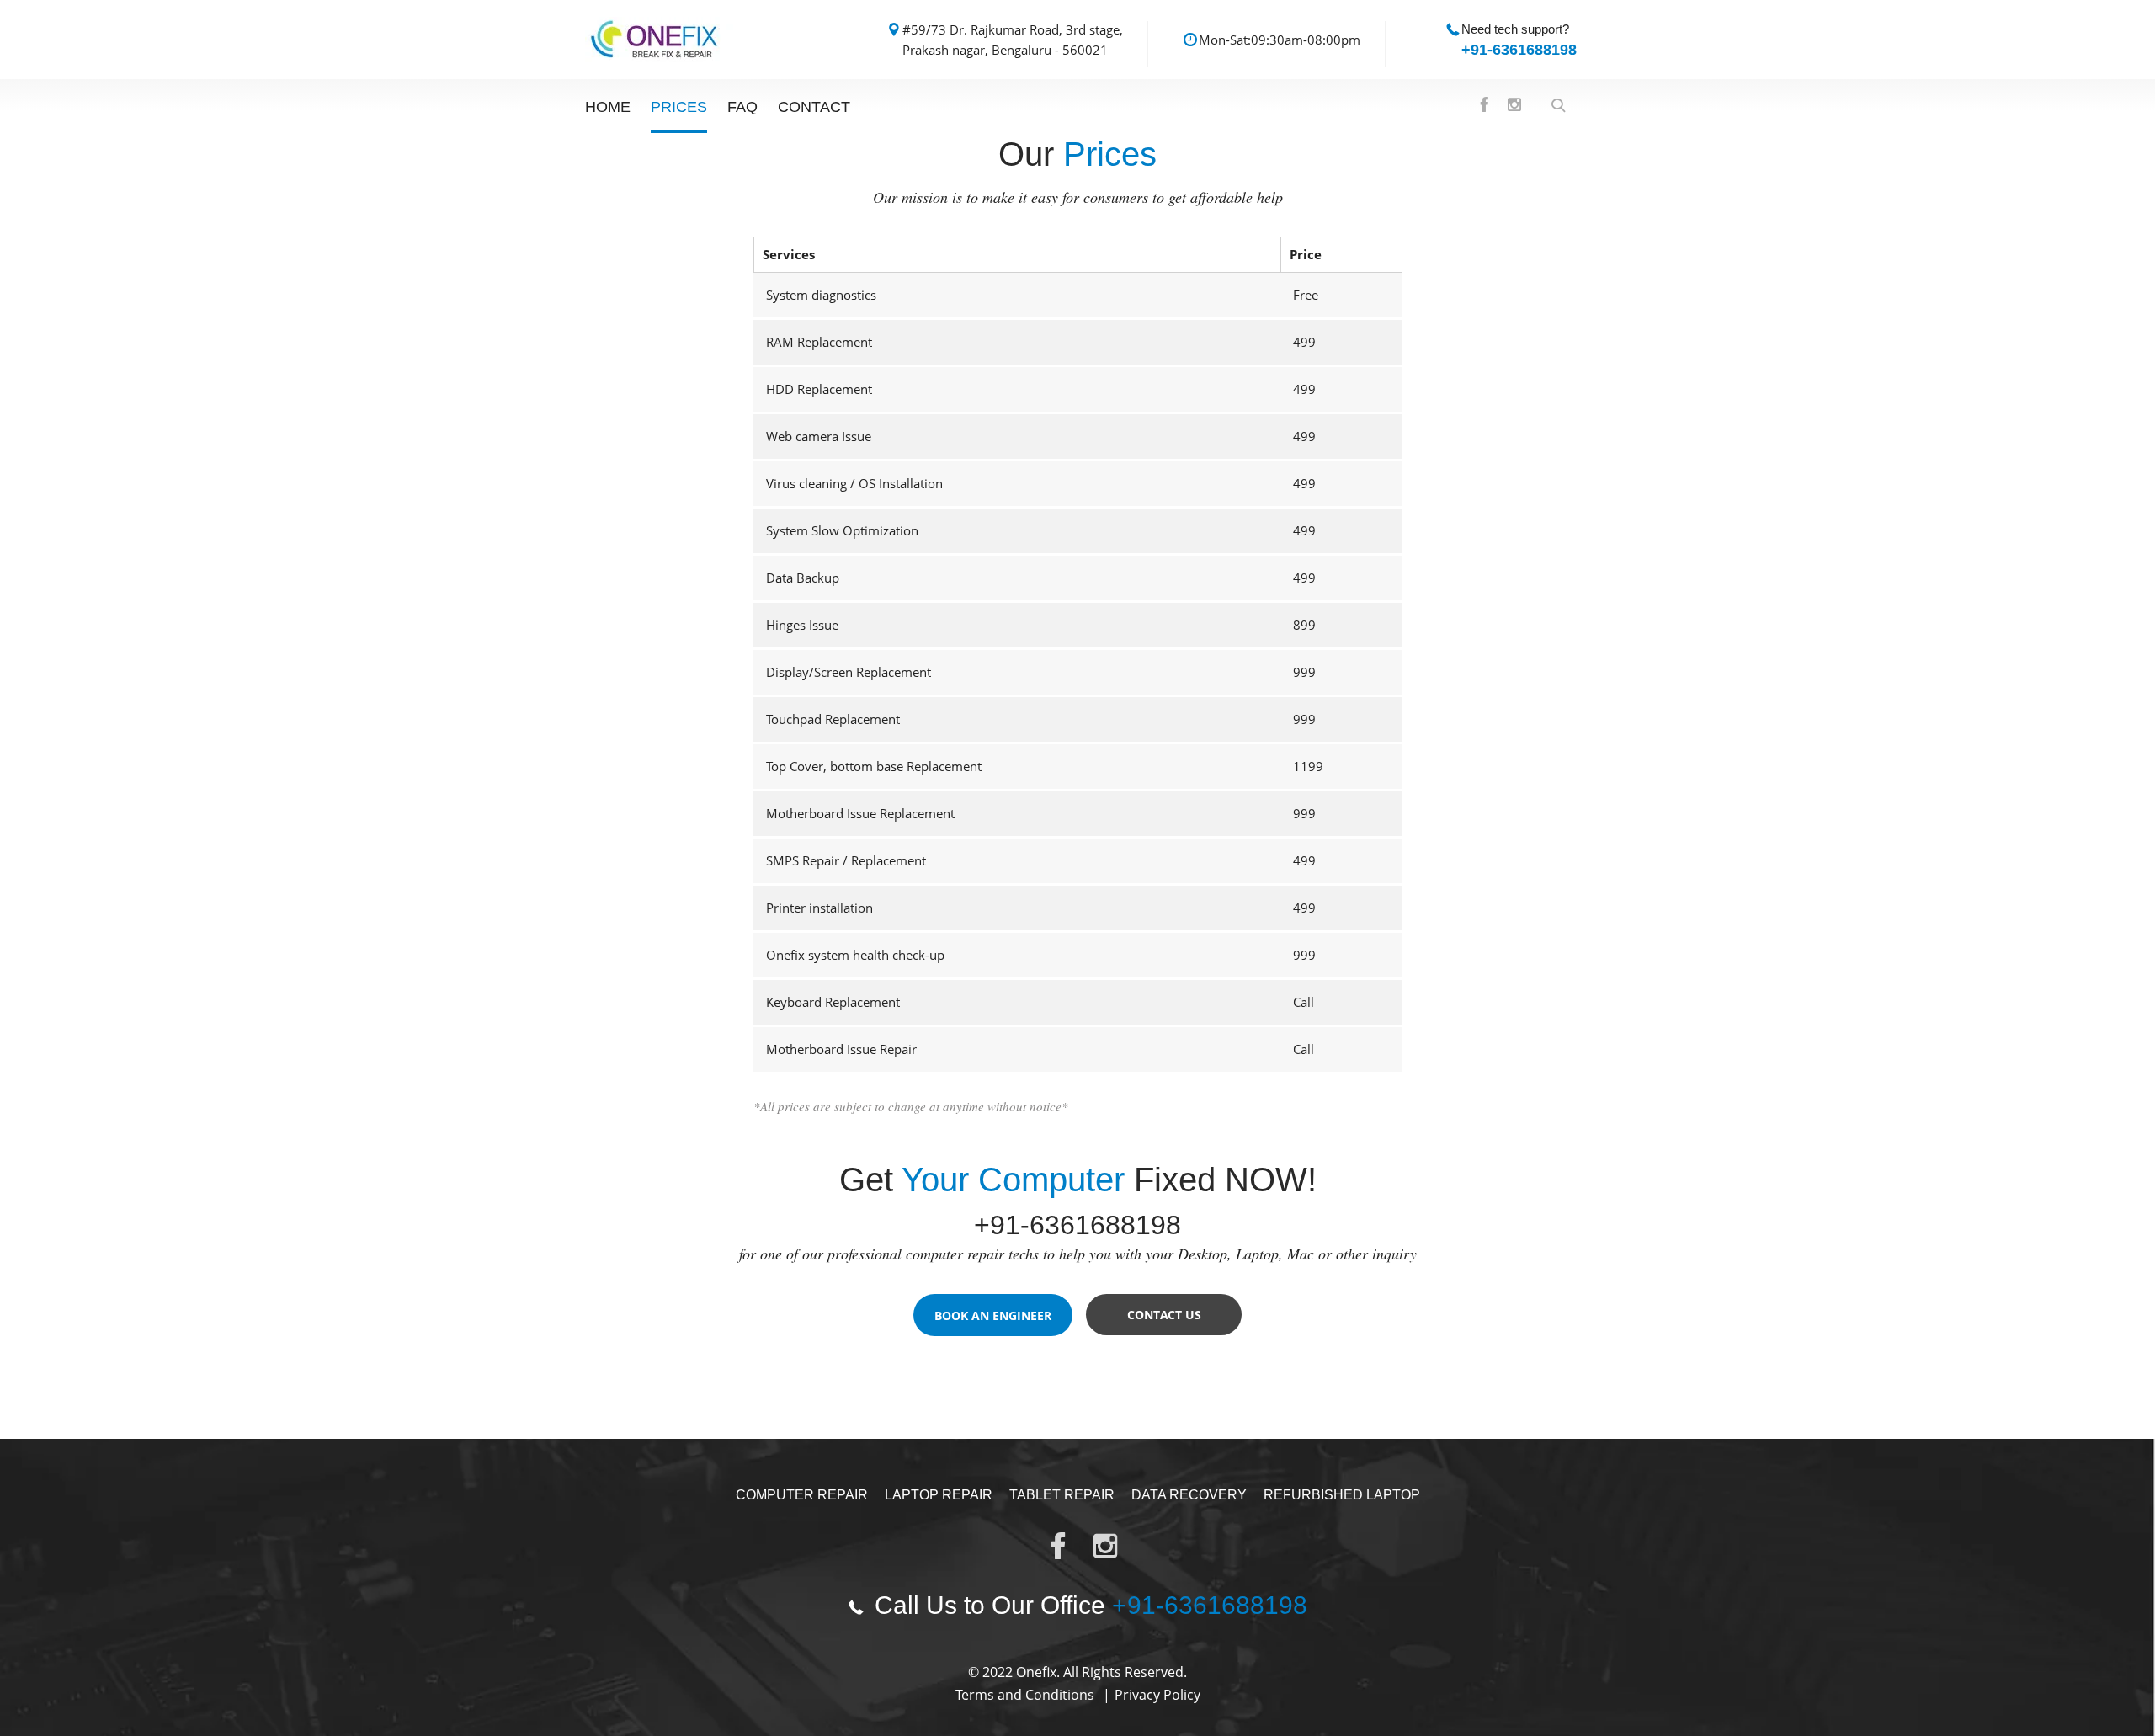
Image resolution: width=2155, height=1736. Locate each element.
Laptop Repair (939, 1495)
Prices (679, 107)
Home (608, 107)
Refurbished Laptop (1342, 1495)
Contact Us (1164, 1315)
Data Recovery (1189, 1495)
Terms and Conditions (1027, 1695)
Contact (814, 107)
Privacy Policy (1157, 1695)
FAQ (742, 107)
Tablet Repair (1062, 1495)
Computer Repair (802, 1495)
